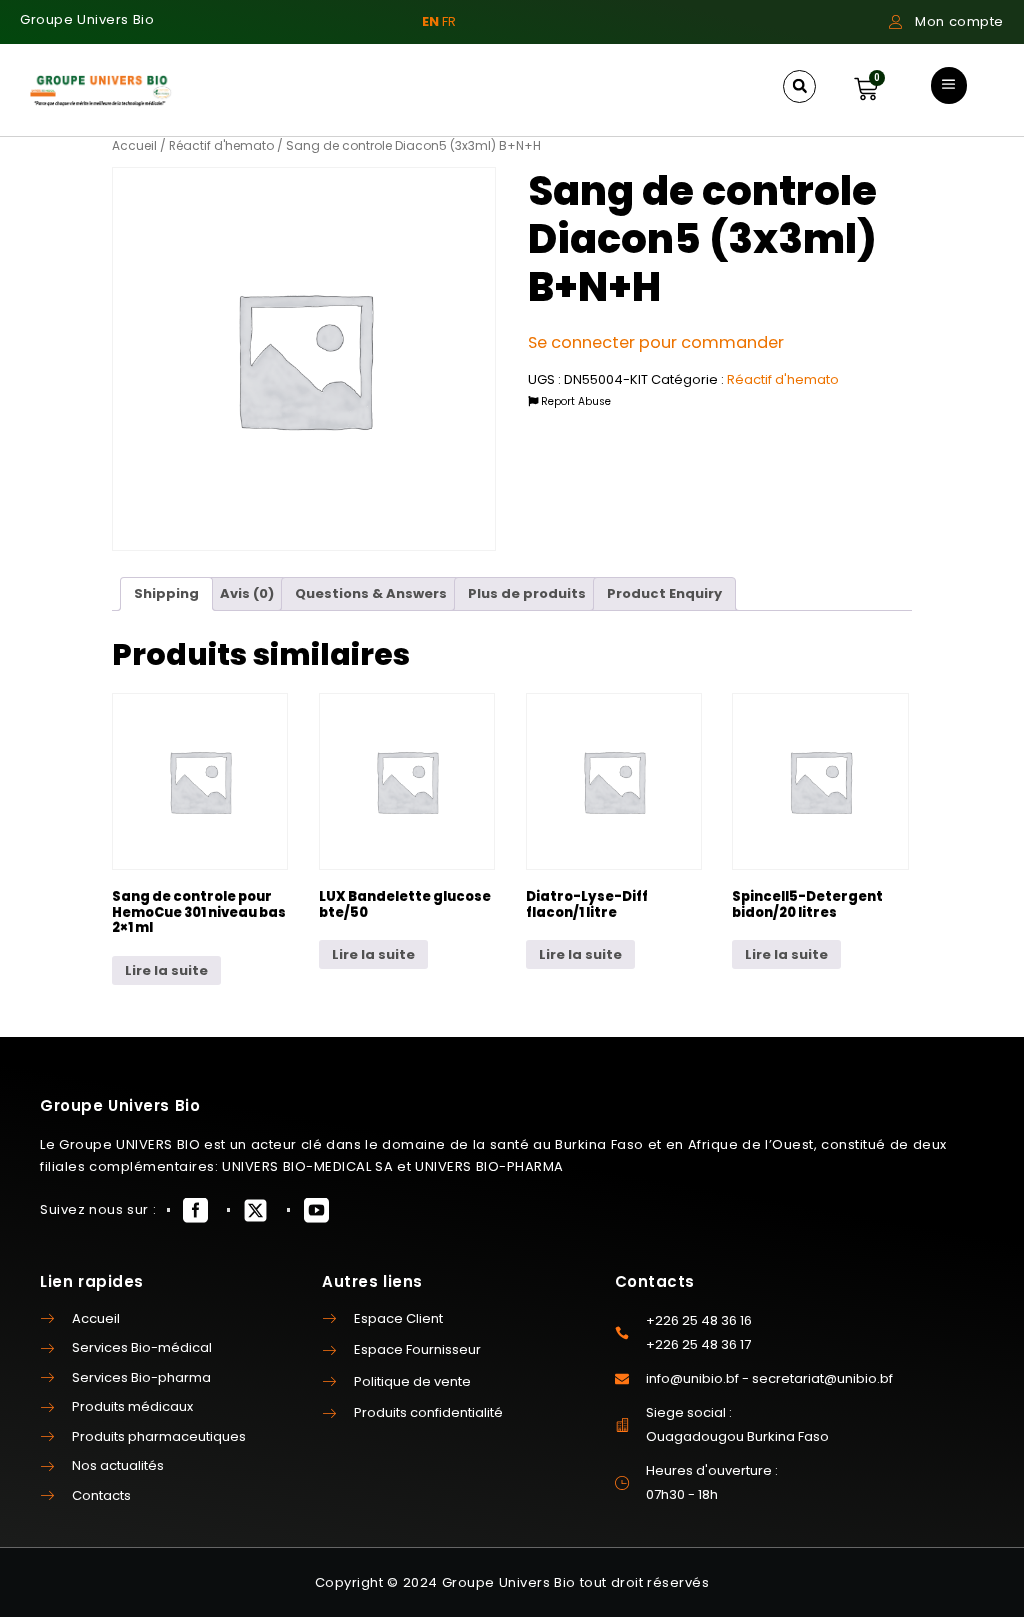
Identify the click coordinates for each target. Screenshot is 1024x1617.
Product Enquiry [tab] (664, 593)
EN (430, 21)
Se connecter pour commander (656, 342)
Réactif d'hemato (221, 145)
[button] (799, 86)
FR (449, 21)
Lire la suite (166, 970)
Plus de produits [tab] (527, 593)
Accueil (134, 145)
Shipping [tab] (166, 593)
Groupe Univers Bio (87, 19)
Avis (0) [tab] (247, 593)
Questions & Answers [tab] (371, 593)
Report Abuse (574, 401)
